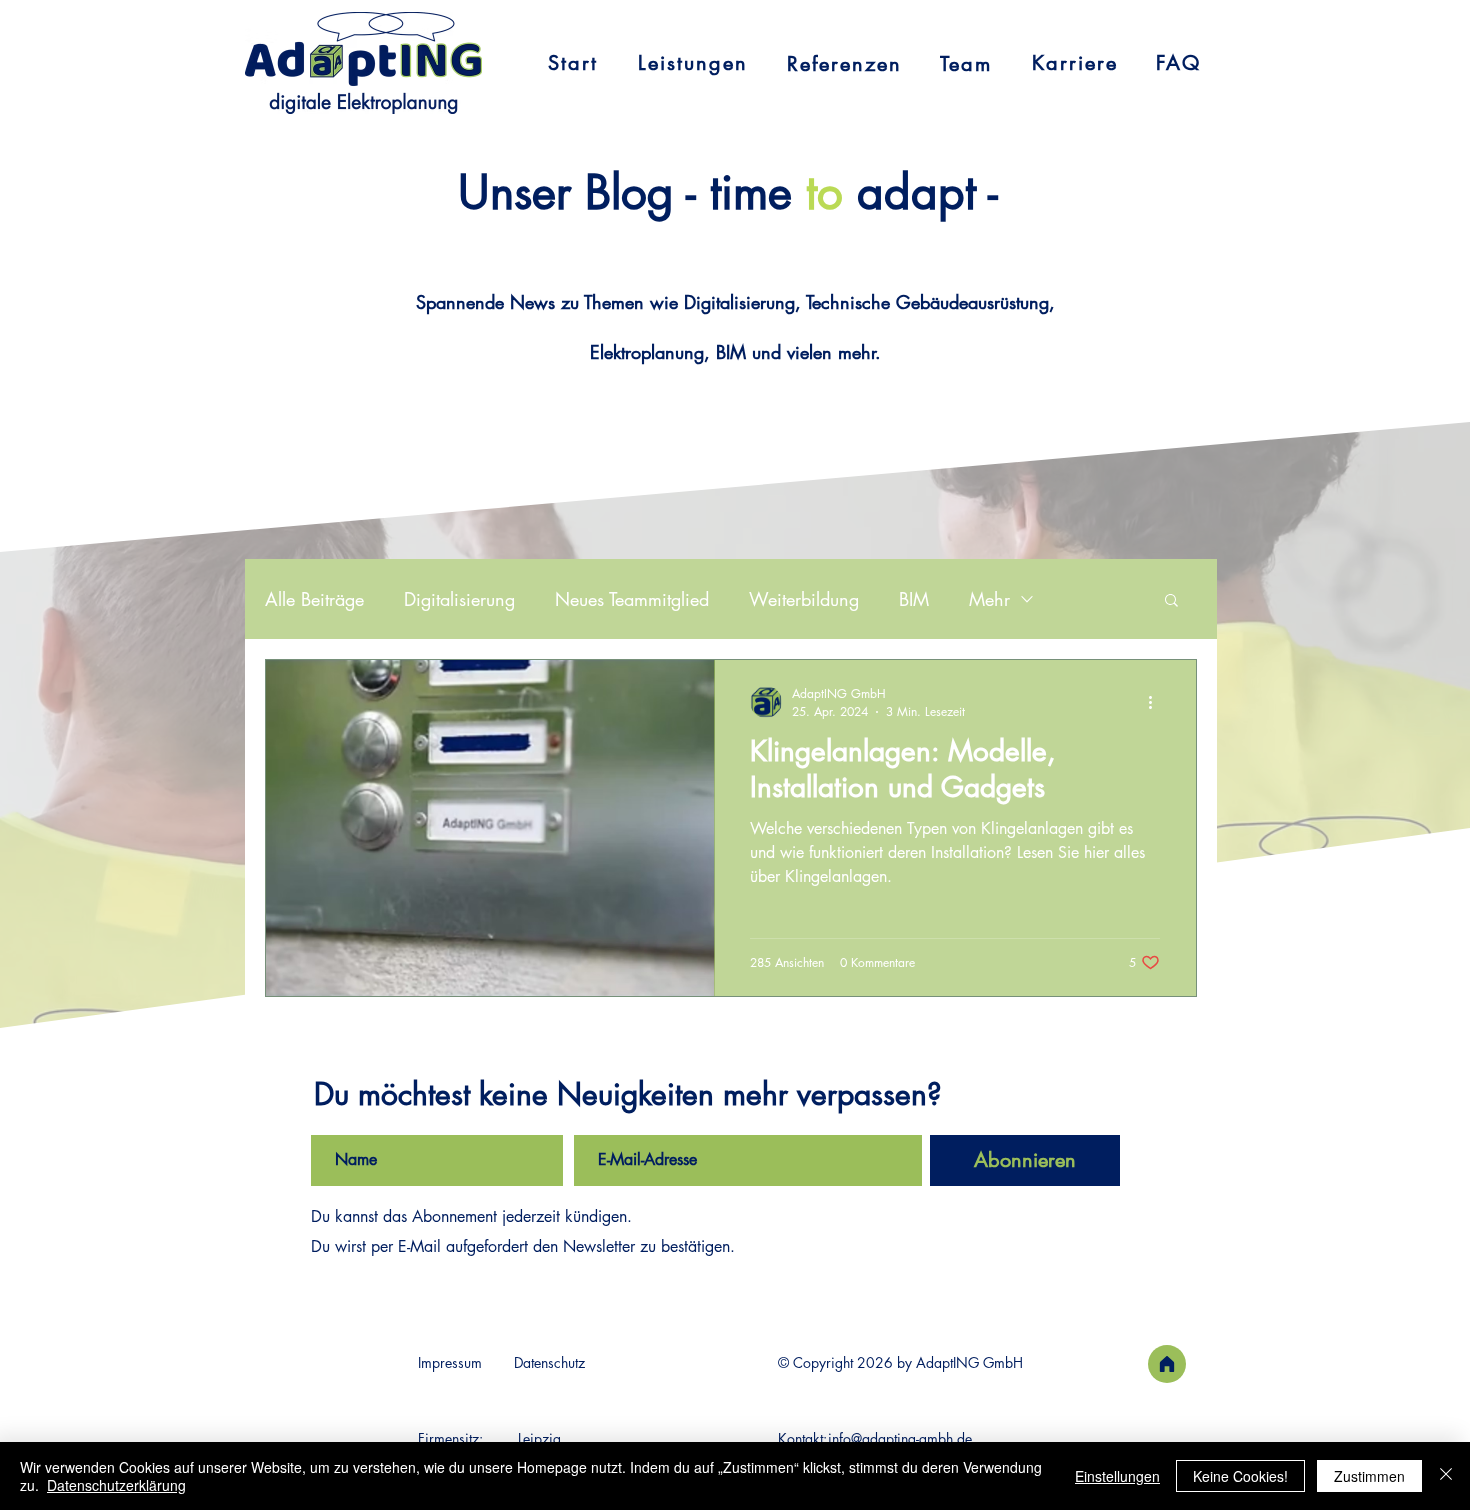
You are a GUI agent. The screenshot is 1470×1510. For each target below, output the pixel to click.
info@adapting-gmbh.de (900, 1438)
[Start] (1167, 1364)
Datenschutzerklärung (116, 1485)
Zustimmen (1369, 1476)
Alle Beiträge (314, 599)
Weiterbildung (804, 599)
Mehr (989, 599)
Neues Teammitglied (632, 599)
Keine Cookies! (1240, 1476)
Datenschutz (549, 1362)
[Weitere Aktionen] (1157, 702)
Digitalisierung (459, 599)
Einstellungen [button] (1117, 1476)
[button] (1171, 601)
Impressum (450, 1362)
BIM (914, 599)
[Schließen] (1446, 1476)
